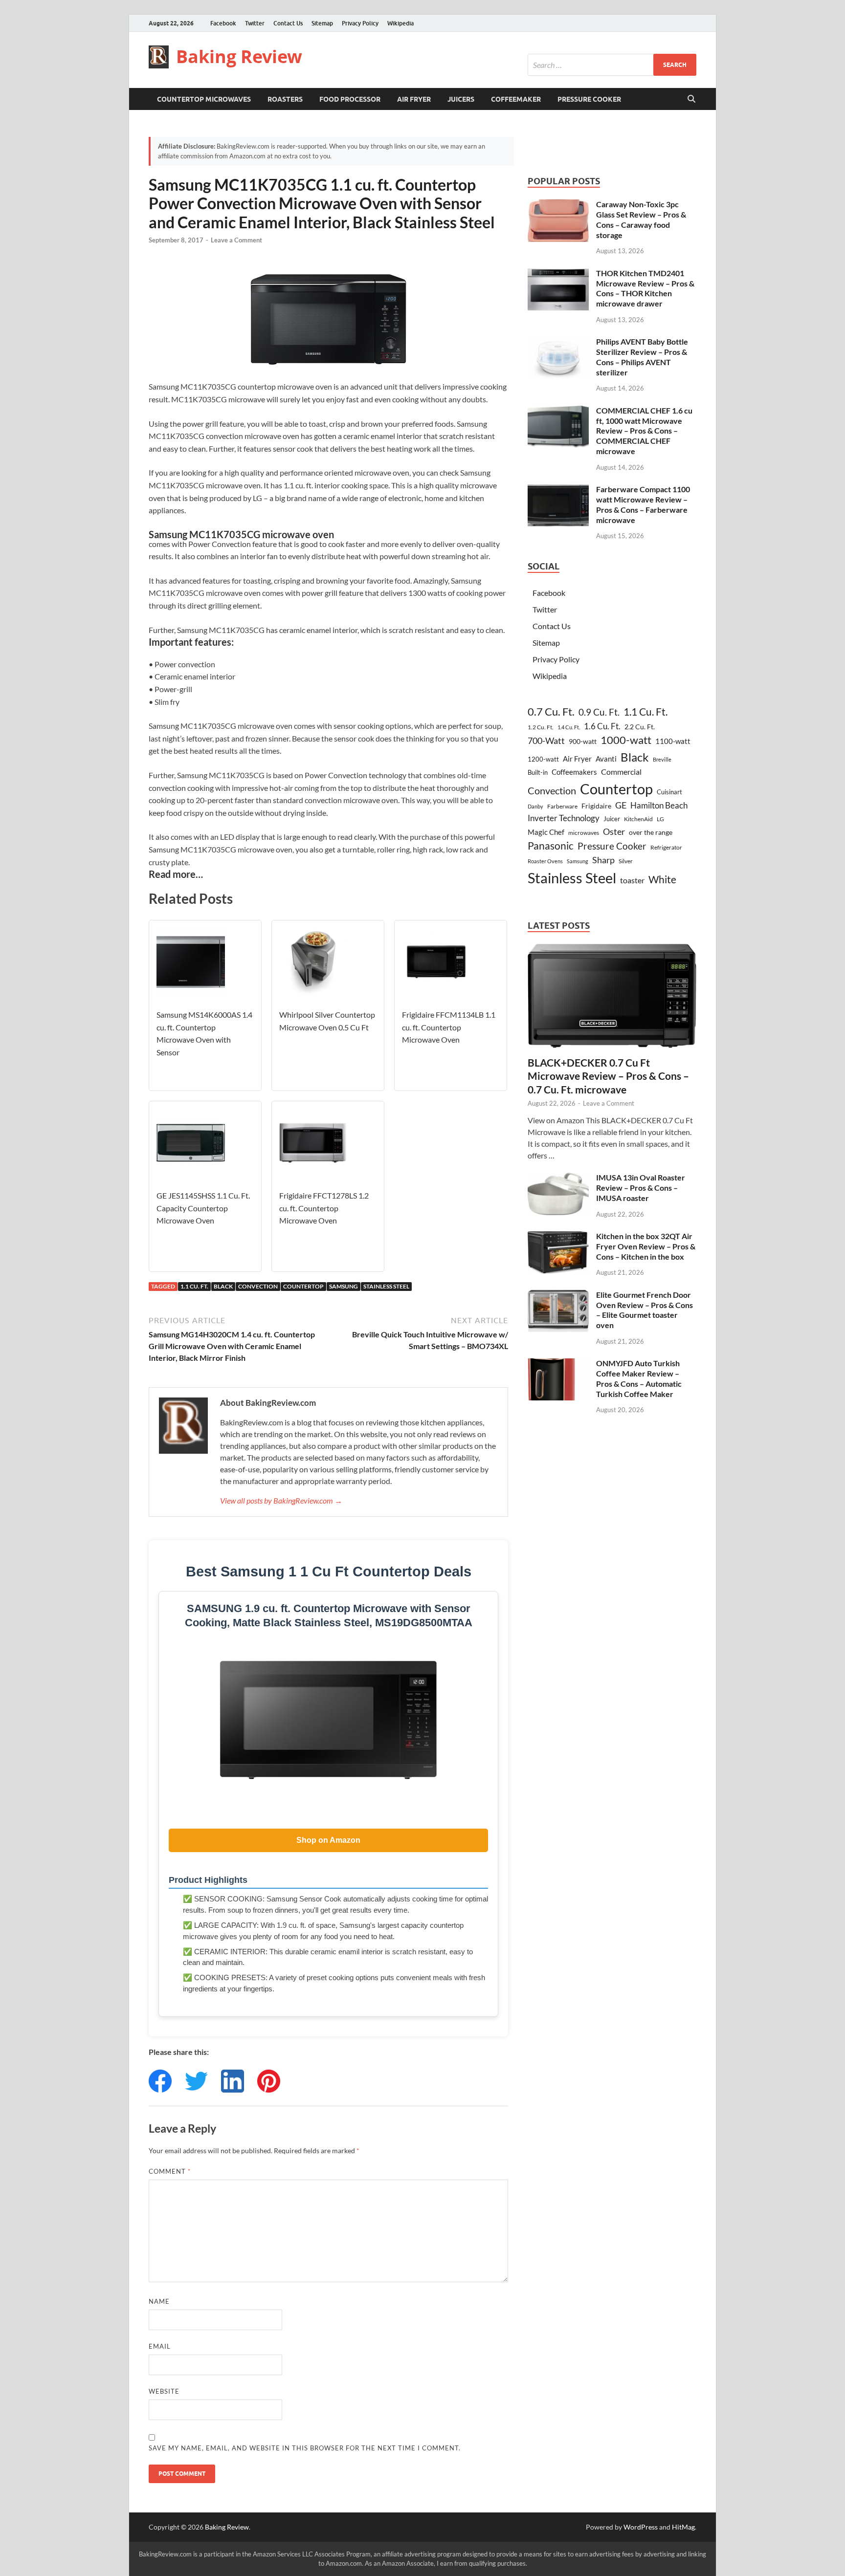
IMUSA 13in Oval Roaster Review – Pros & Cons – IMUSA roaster (641, 1188)
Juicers (461, 99)
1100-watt (673, 741)
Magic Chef (546, 832)
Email (160, 2346)
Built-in (538, 772)
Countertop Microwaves (204, 99)
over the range (651, 832)
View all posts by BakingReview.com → (281, 1500)
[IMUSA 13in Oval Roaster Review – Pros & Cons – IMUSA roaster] (558, 1178)
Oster (614, 831)
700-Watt (546, 741)
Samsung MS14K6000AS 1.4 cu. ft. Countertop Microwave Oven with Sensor (204, 1033)
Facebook (223, 23)
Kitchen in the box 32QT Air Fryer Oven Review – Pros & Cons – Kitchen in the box (646, 1246)
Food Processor (350, 99)
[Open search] (691, 99)
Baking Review (239, 56)
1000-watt (626, 740)
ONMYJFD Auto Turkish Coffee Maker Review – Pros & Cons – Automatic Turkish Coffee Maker (639, 1378)
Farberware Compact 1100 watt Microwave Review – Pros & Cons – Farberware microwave (643, 504)
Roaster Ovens (545, 861)
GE (621, 805)
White (662, 879)
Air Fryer (414, 99)
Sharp (603, 860)
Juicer (612, 819)
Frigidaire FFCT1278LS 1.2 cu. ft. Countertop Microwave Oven (324, 1208)
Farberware (562, 806)
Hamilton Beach (659, 805)
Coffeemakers (574, 772)
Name (159, 2301)
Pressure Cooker (589, 99)
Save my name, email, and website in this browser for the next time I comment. (305, 2448)
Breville (662, 759)
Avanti (606, 759)
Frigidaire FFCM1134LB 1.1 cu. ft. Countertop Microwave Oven (449, 1027)
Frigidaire (596, 806)
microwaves (584, 833)
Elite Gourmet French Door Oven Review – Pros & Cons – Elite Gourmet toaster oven (645, 1310)
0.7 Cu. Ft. (551, 712)
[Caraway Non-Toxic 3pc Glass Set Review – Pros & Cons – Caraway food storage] (558, 205)
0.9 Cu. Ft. (599, 712)
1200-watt (543, 759)
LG (660, 819)
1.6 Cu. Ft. (602, 726)
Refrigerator (666, 847)
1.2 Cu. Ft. (541, 727)
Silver (626, 861)
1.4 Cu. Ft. (569, 727)
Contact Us (288, 23)
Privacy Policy (360, 23)
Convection (258, 1286)
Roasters (285, 99)
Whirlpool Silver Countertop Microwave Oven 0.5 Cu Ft (327, 1021)
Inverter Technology (564, 818)
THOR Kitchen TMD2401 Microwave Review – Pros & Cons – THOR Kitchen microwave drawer (645, 288)
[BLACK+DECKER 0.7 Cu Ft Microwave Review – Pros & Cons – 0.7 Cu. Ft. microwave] (612, 950)
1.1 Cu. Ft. (194, 1286)
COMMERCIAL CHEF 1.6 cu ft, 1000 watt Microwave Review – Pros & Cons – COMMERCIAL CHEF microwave (644, 431)
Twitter (255, 23)
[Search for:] (612, 65)
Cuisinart (669, 792)
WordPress (641, 2527)
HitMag (683, 2527)
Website (164, 2391)
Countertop (303, 1286)
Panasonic (551, 846)
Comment (170, 2171)
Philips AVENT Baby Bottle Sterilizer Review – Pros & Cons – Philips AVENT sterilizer (642, 357)
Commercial (621, 772)
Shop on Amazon (328, 1840)
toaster (632, 880)
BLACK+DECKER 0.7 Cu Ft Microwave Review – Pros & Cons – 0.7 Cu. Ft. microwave (608, 1076)
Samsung (344, 1286)
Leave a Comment (236, 240)
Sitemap (322, 23)
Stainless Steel (386, 1286)
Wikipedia (400, 23)
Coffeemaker (516, 99)
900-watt (583, 741)
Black (223, 1286)
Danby (535, 806)
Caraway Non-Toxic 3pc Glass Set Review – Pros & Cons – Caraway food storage (641, 219)
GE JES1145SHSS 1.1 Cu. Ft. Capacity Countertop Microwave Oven (203, 1208)
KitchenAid (638, 819)
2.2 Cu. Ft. (640, 727)
